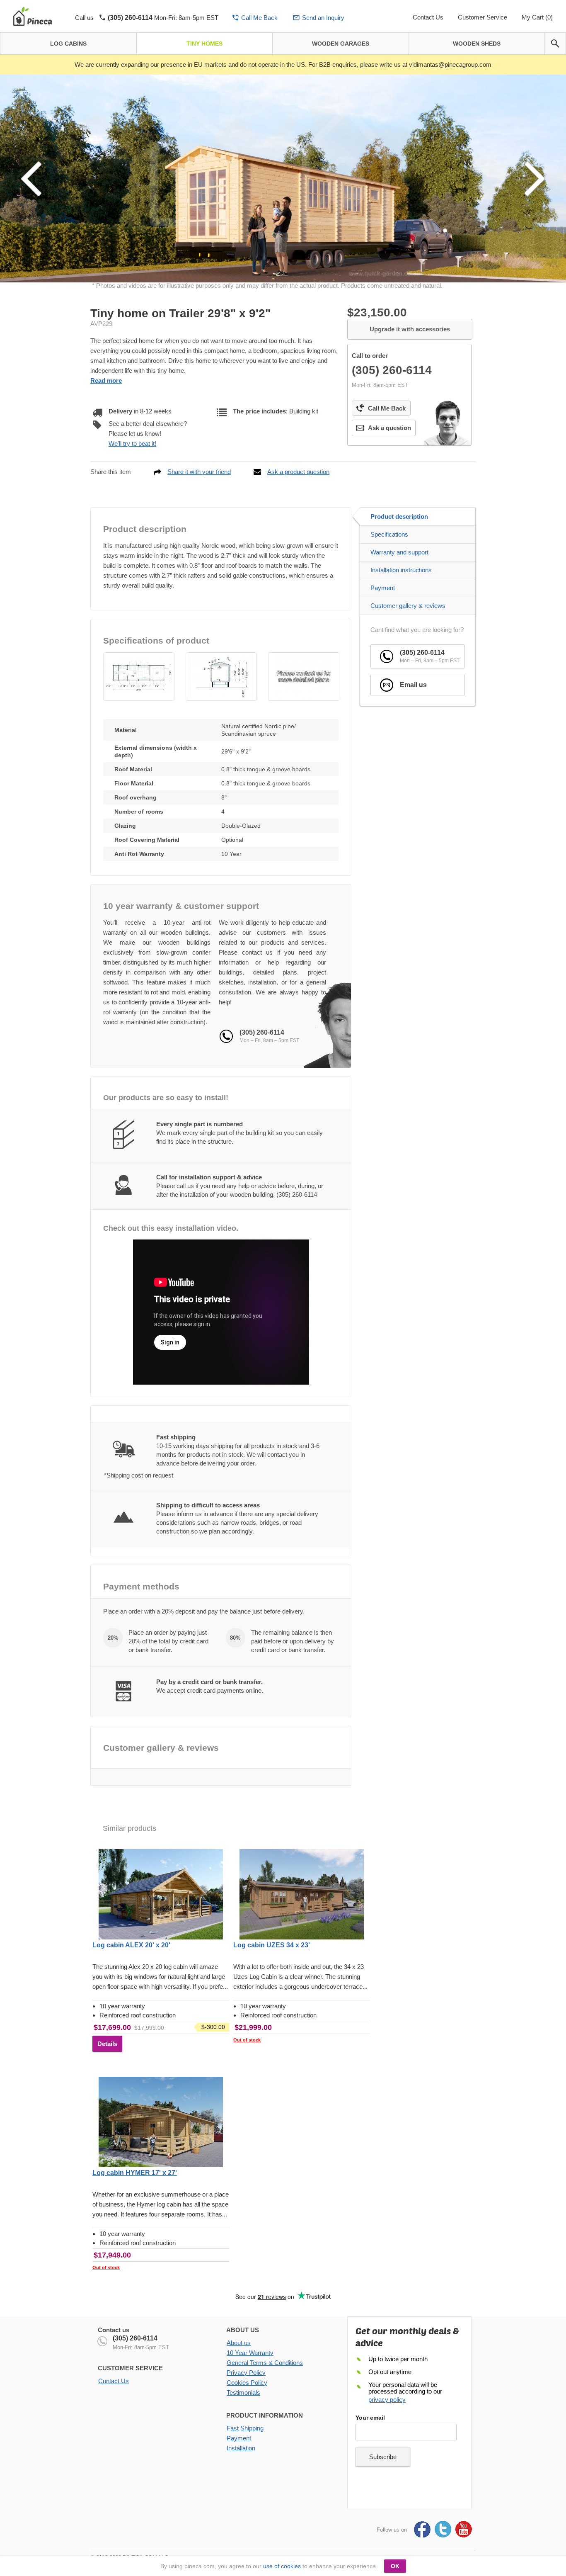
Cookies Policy (247, 2383)
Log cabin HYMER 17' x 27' (135, 2173)
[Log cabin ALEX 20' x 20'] (161, 1895)
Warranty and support (399, 552)
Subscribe (383, 2457)
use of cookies (282, 2566)
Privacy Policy (246, 2373)
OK (395, 2566)
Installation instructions (401, 570)
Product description (399, 516)
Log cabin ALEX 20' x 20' (131, 1945)
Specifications (389, 534)
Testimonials (243, 2393)
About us (239, 2343)
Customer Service (483, 17)
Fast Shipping (245, 2428)
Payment (383, 588)
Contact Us (428, 17)
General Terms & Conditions (265, 2363)
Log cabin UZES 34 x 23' (272, 1945)
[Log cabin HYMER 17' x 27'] (161, 2123)
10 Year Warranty (250, 2353)
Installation (241, 2448)
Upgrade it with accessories (410, 329)
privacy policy (387, 2400)
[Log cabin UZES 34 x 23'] (302, 1895)
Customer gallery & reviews (408, 606)
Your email (370, 2418)
